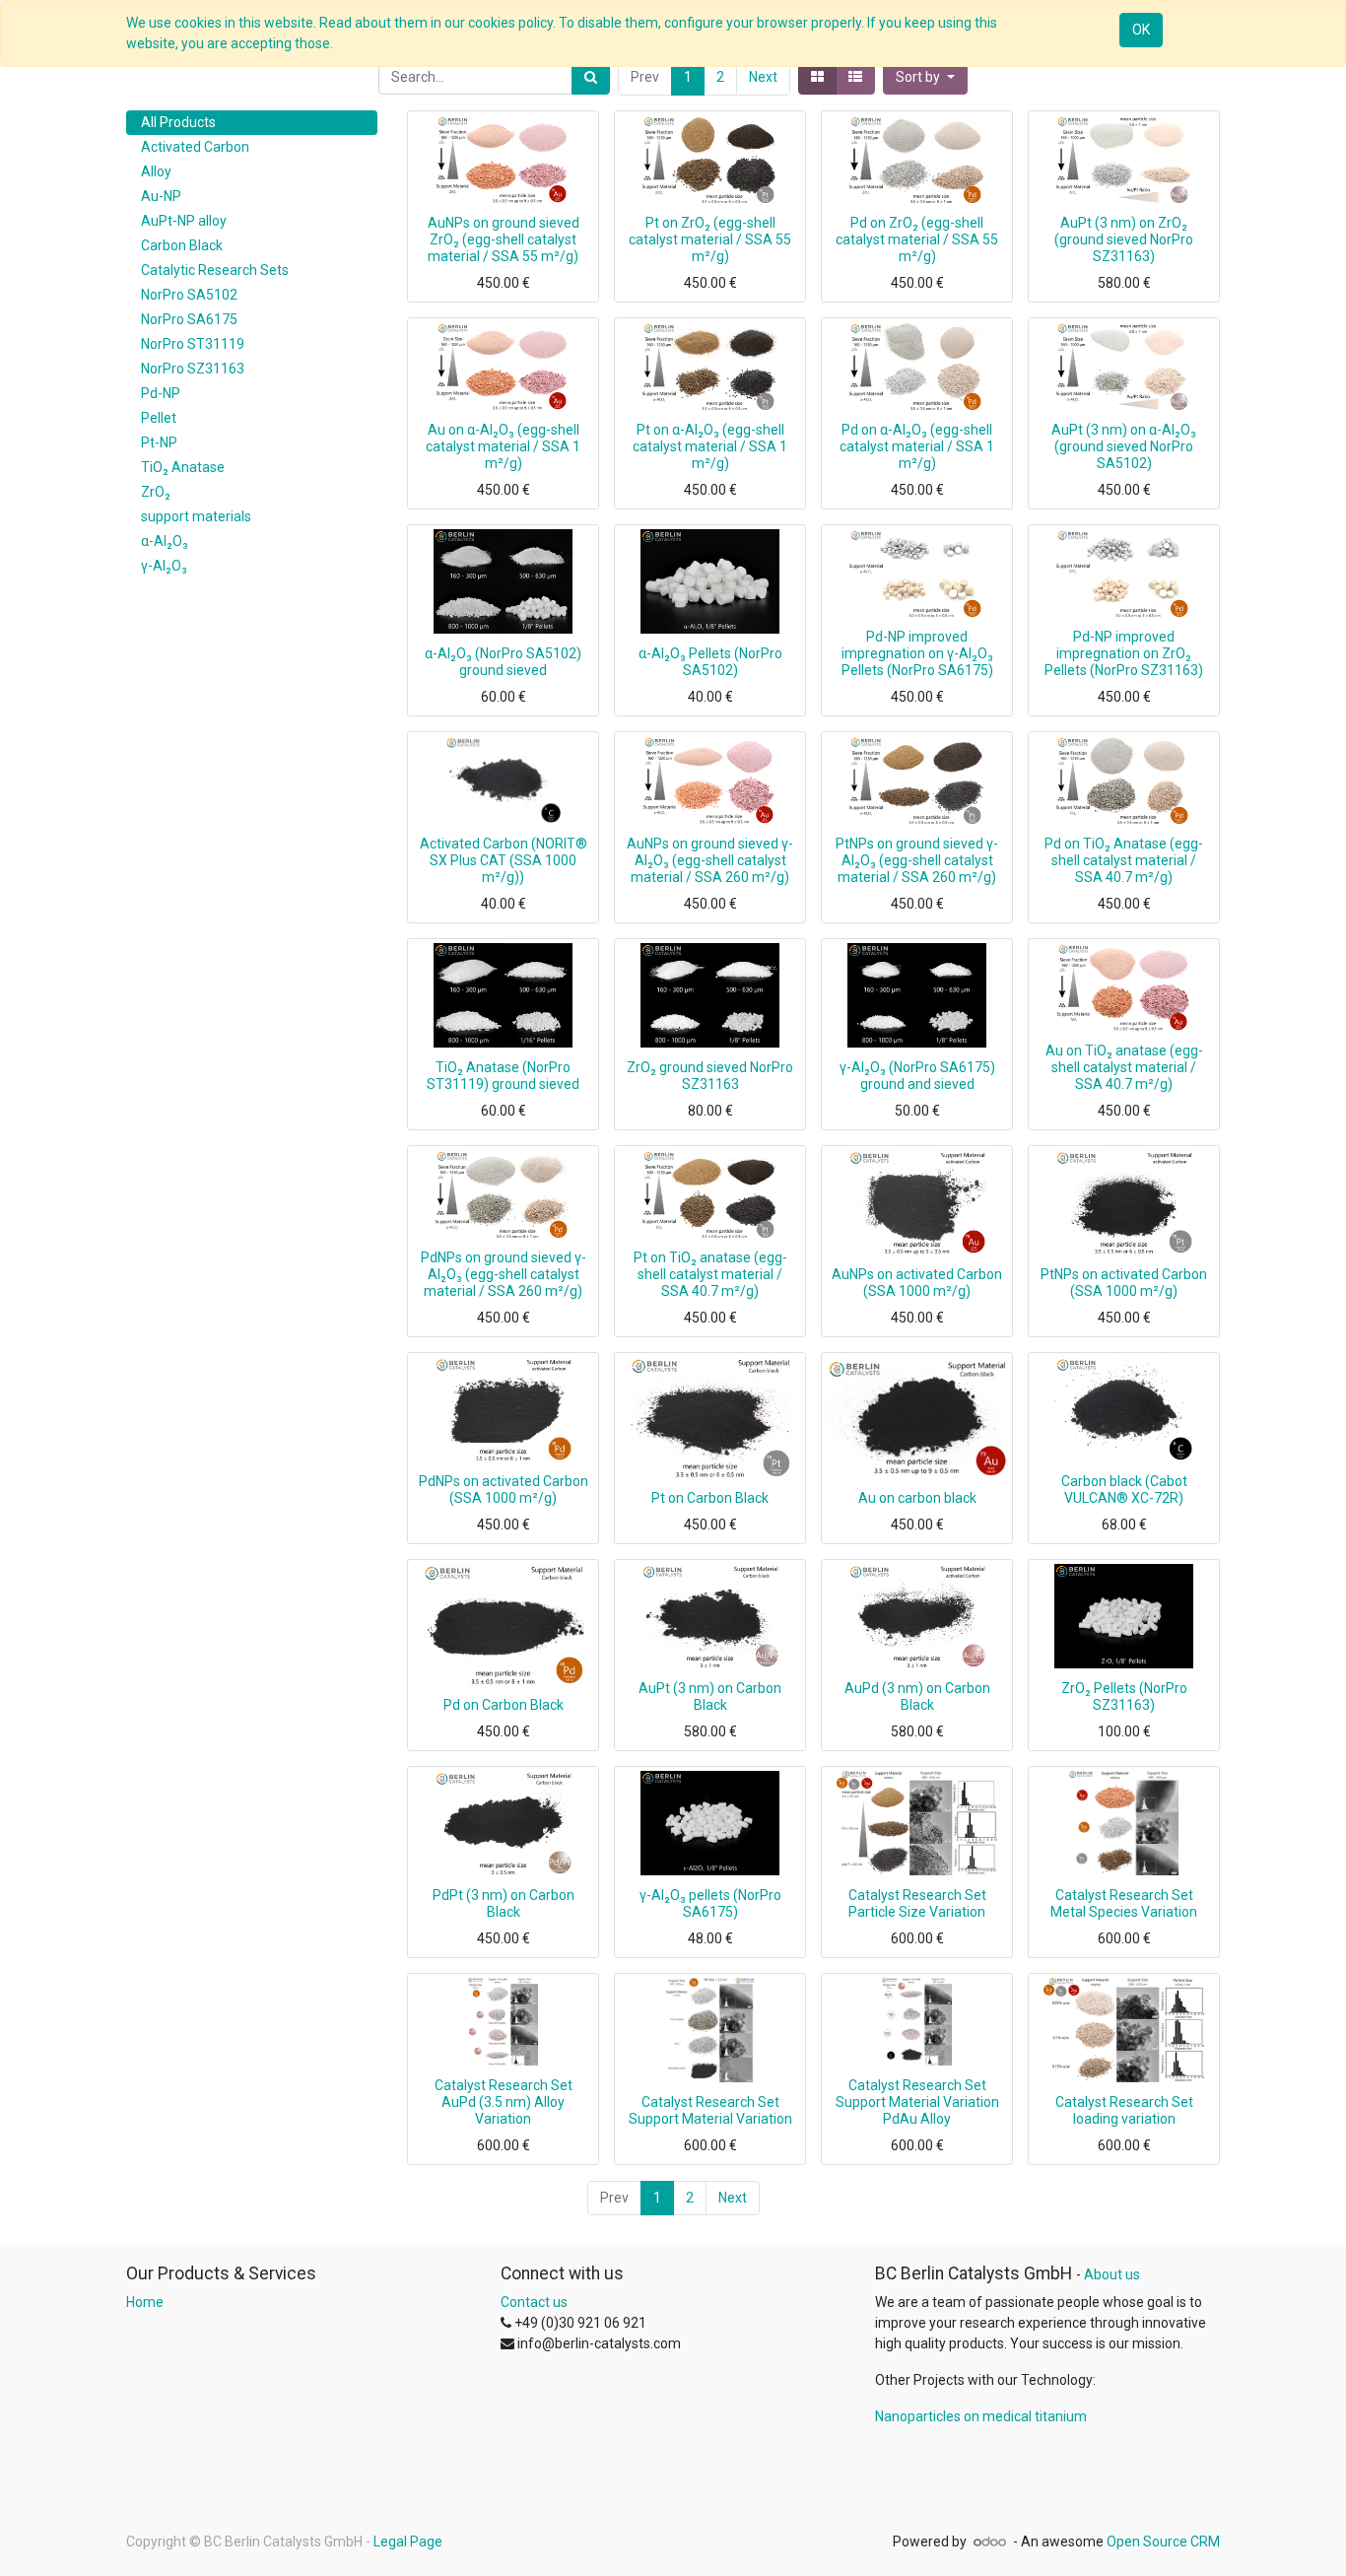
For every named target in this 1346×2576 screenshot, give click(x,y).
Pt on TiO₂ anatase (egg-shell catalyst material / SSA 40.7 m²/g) (710, 1274)
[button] (925, 77)
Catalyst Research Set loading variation (1124, 2110)
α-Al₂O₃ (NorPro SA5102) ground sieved (503, 662)
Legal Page (408, 2542)
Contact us (534, 2302)
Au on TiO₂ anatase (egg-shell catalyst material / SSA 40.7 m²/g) (1124, 1067)
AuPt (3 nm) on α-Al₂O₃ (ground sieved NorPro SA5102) (1124, 446)
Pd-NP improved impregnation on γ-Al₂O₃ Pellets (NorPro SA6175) (917, 653)
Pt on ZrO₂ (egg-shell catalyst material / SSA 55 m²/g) (710, 239)
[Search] (591, 77)
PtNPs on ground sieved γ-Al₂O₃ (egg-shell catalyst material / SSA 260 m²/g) (917, 860)
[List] (855, 77)
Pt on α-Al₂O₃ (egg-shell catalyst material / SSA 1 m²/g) (710, 446)
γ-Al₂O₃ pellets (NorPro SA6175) (710, 1903)
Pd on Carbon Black (504, 1705)
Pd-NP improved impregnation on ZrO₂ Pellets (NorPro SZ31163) (1124, 653)
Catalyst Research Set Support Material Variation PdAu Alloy (917, 2102)
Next (763, 77)
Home (145, 2302)
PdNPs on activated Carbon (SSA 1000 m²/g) (504, 1490)
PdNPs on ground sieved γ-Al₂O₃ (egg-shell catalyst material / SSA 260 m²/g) (504, 1274)
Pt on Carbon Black (710, 1498)
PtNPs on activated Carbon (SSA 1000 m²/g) (1124, 1283)
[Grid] (817, 77)
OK (1141, 30)
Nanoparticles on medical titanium (981, 2416)
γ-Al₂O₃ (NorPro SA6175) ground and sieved (917, 1076)
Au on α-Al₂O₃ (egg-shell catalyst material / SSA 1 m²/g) (503, 446)
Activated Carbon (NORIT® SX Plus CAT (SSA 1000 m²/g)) (504, 860)
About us (1112, 2274)
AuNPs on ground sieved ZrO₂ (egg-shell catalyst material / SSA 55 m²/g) (504, 239)
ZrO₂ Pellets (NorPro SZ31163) (1124, 1696)
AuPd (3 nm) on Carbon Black (917, 1696)
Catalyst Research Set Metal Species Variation (1124, 1903)
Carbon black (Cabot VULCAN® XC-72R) (1124, 1490)
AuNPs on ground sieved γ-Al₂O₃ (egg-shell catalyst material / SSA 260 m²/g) (710, 860)
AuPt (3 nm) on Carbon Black (710, 1696)
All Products (178, 122)
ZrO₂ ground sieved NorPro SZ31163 (710, 1076)
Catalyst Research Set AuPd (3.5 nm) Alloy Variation (504, 2102)
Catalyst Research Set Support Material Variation (710, 2110)
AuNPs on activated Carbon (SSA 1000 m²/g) (917, 1283)
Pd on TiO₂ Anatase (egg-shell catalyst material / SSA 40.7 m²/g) (1124, 860)
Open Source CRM (1163, 2542)
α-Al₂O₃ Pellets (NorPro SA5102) (710, 662)
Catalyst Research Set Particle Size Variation (917, 1903)
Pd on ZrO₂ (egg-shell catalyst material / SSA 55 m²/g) (917, 239)
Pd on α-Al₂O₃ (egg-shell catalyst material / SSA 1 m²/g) (917, 446)
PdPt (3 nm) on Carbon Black (504, 1903)
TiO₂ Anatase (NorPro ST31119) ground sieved (503, 1076)
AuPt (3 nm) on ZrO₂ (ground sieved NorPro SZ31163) (1124, 239)
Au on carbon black (917, 1498)
